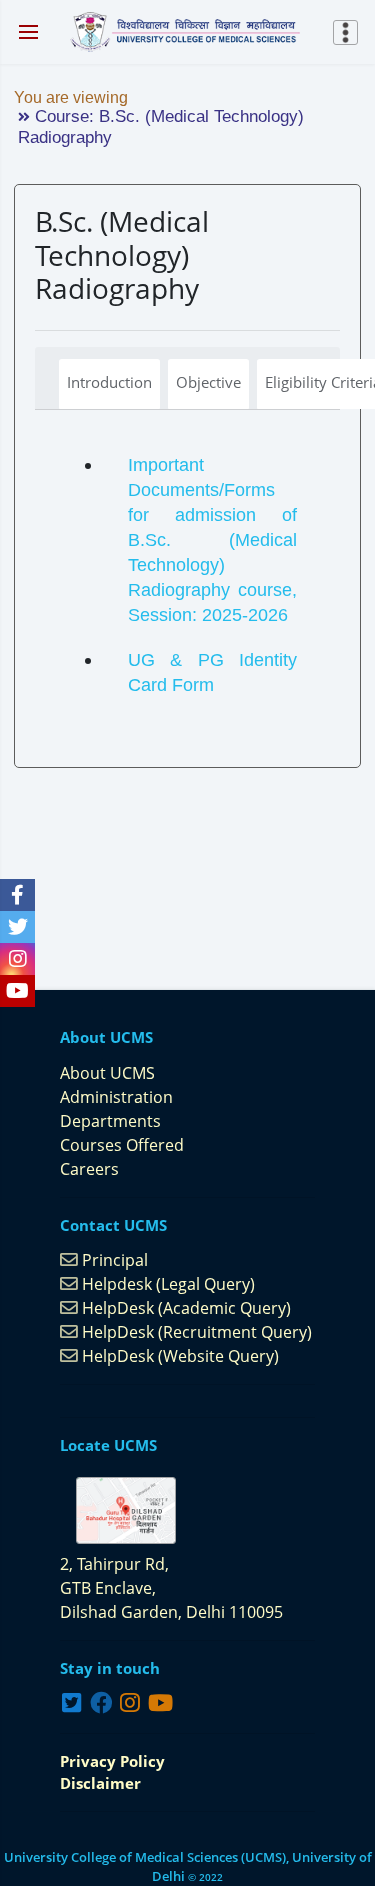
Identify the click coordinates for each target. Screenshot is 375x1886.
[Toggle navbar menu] (347, 32)
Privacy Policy (112, 1761)
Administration (116, 1097)
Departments (110, 1121)
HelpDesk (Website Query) (180, 1356)
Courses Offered (122, 1145)
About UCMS (107, 1073)
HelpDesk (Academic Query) (186, 1308)
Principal (115, 1260)
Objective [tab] (208, 382)
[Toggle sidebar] (28, 32)
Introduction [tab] (109, 382)
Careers (89, 1169)
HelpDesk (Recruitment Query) (197, 1332)
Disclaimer (100, 1783)
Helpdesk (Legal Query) (168, 1284)
